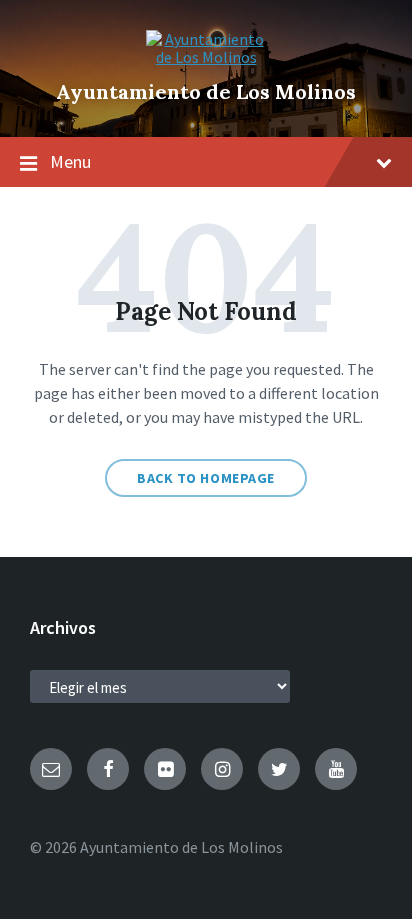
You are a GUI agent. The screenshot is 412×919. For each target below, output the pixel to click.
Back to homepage (206, 478)
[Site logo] (206, 57)
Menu (70, 161)
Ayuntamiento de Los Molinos (206, 91)
